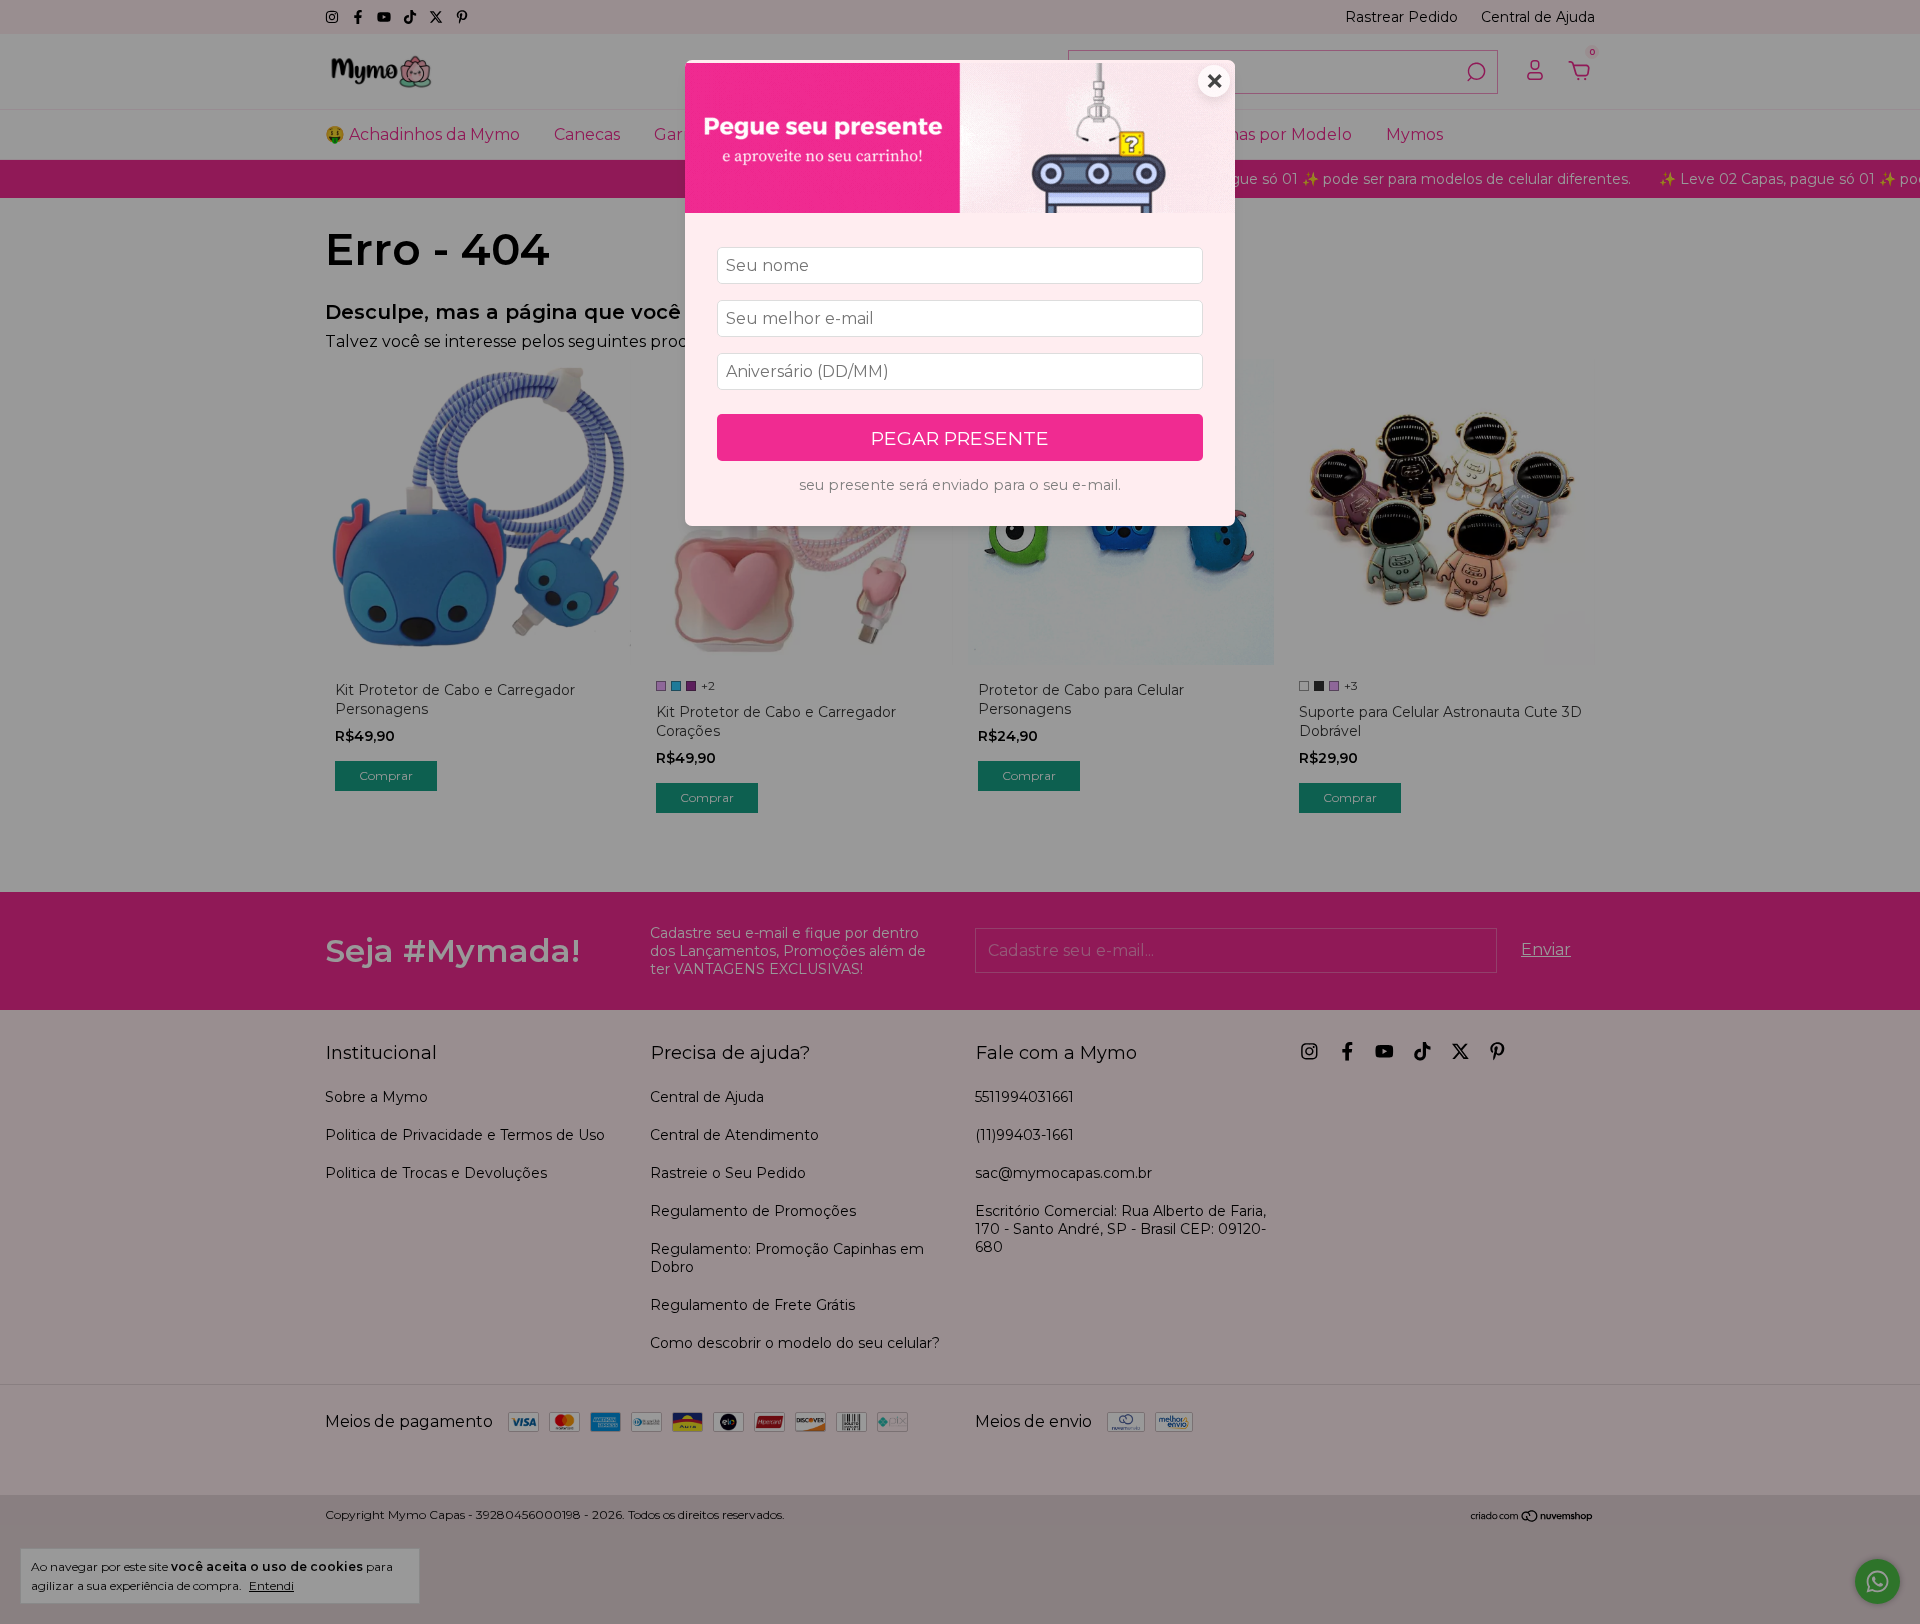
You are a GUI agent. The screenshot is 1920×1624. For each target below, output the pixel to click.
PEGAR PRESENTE (960, 438)
